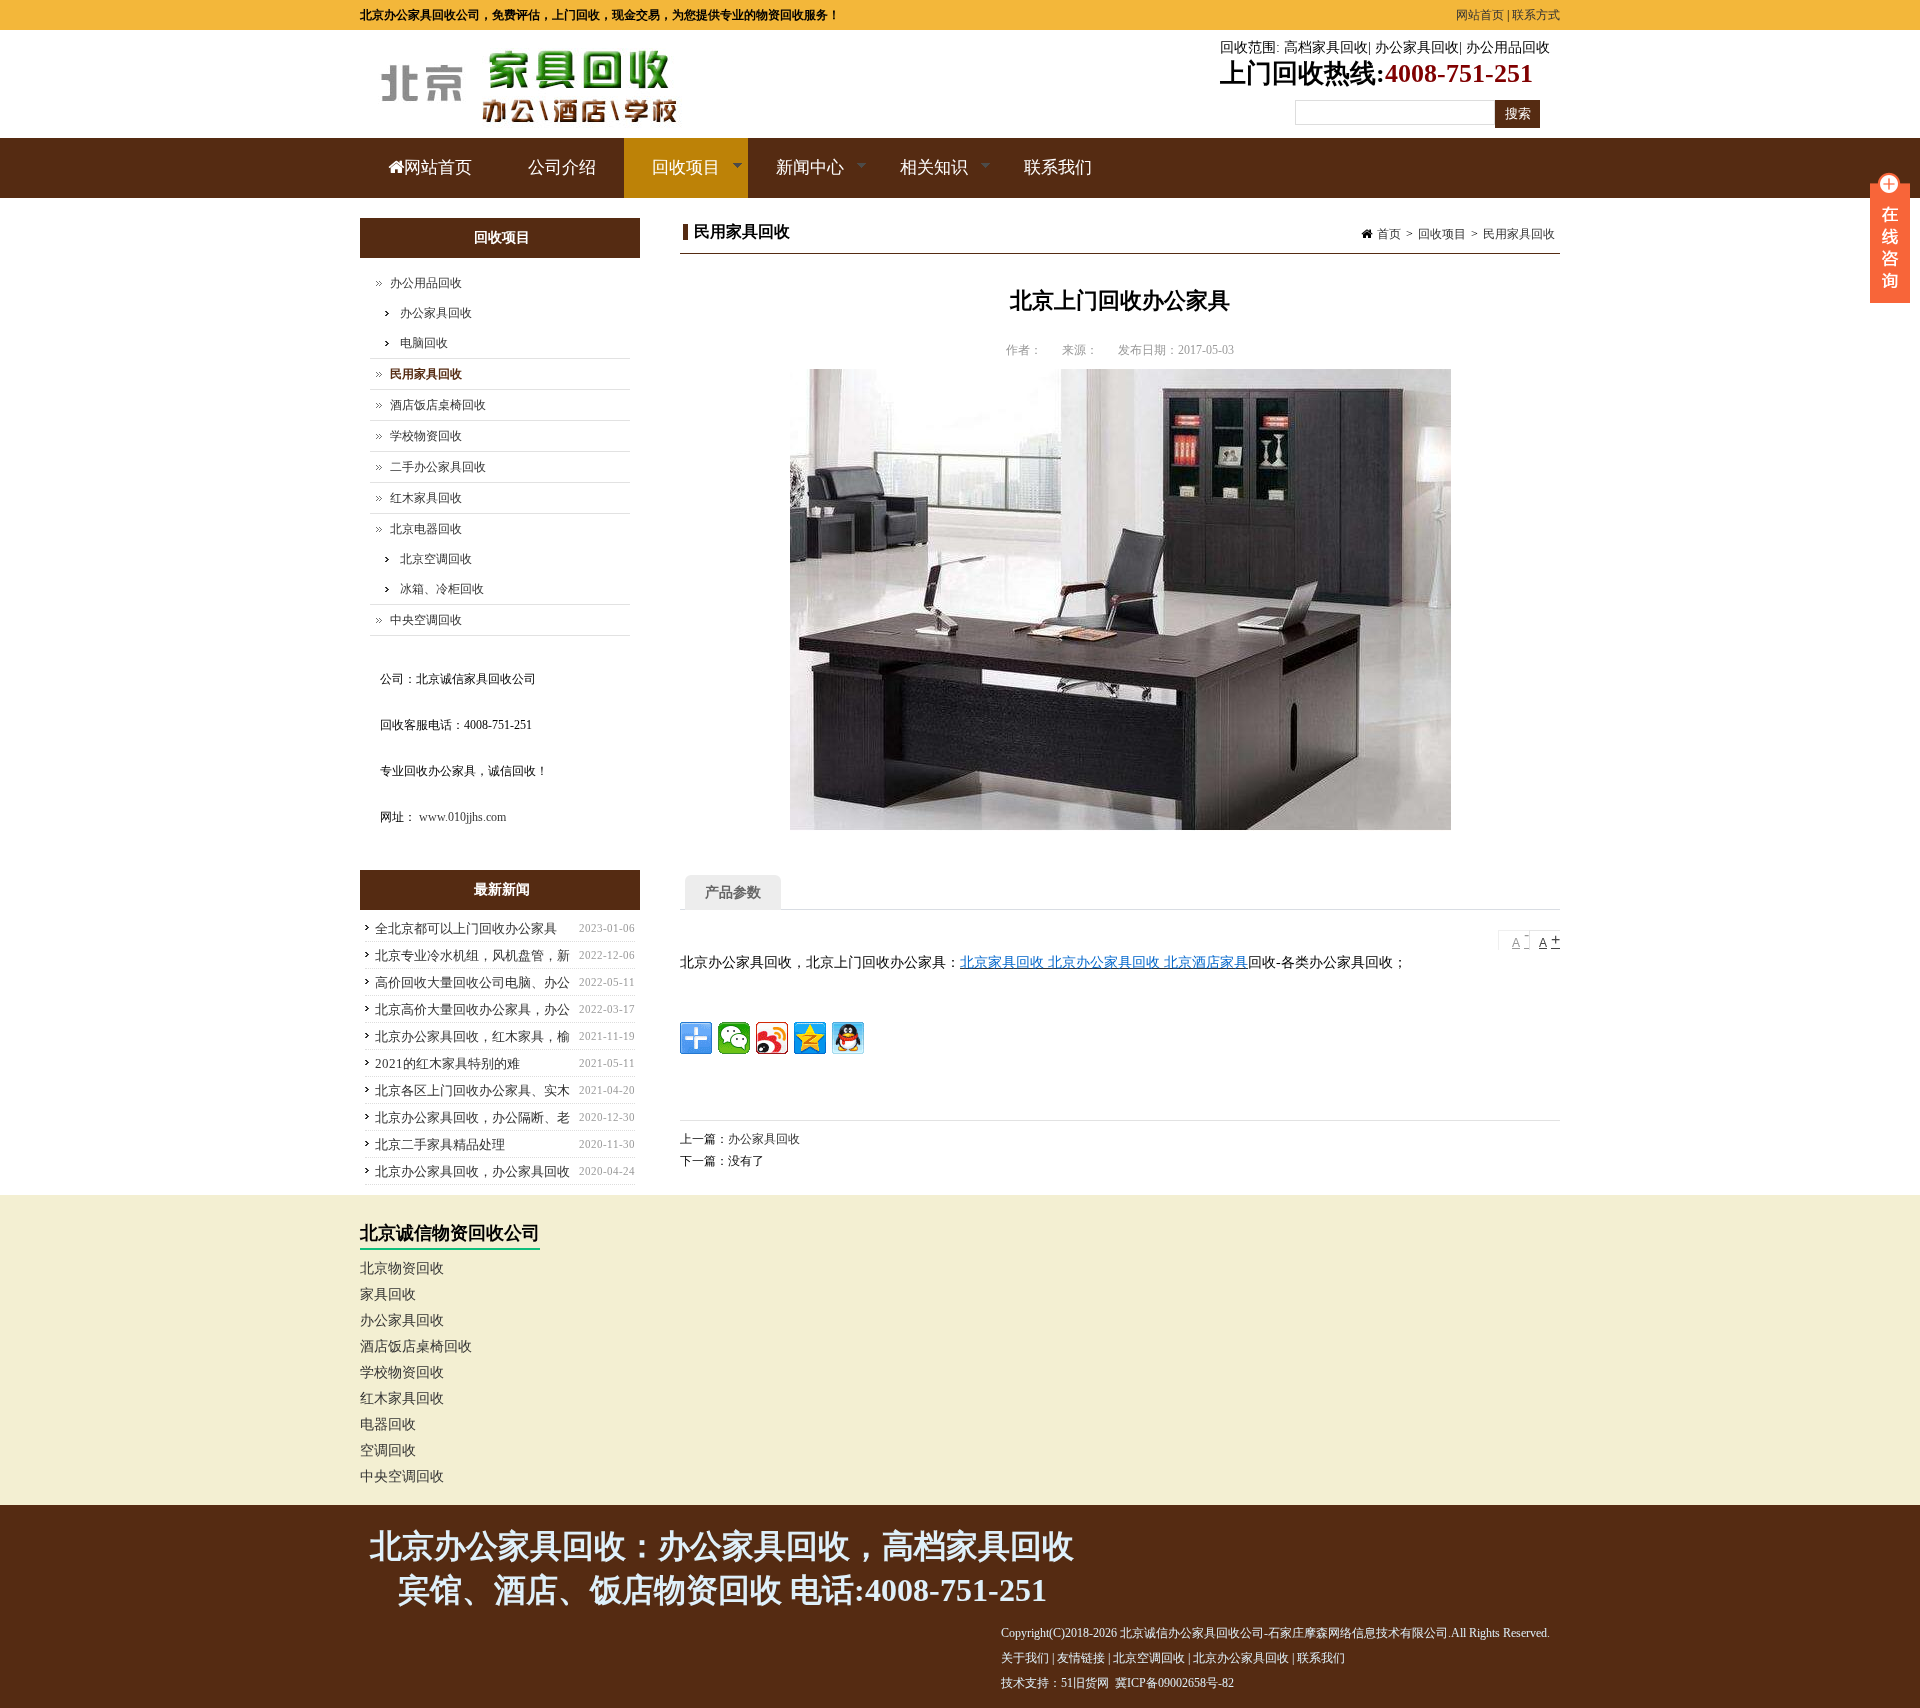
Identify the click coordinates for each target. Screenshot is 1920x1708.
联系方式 (1536, 15)
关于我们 (1025, 1658)
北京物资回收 (402, 1268)
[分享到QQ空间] (810, 1038)
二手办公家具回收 (438, 467)
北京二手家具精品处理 (440, 1144)
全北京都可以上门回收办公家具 (466, 928)
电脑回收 (424, 343)
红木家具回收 (426, 498)
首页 (1389, 234)
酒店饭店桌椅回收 (438, 405)
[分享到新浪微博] (772, 1038)
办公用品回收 (1508, 47)
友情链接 (1081, 1658)
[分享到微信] (734, 1038)
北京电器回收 (426, 529)
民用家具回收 (1519, 234)
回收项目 (672, 178)
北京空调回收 (436, 559)
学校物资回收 (426, 436)
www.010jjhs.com (462, 817)
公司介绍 (562, 167)
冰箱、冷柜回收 (442, 589)
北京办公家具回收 (1241, 1658)
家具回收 (388, 1294)
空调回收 (388, 1450)
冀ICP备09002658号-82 (1174, 1683)
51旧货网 (1085, 1683)
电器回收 (388, 1424)
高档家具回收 (1326, 47)
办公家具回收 (1417, 47)
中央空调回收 (426, 620)
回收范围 (1248, 47)
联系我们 (1058, 167)
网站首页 (1480, 15)
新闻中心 (796, 178)
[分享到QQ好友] (848, 1038)
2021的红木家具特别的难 (447, 1063)
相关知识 (920, 178)
